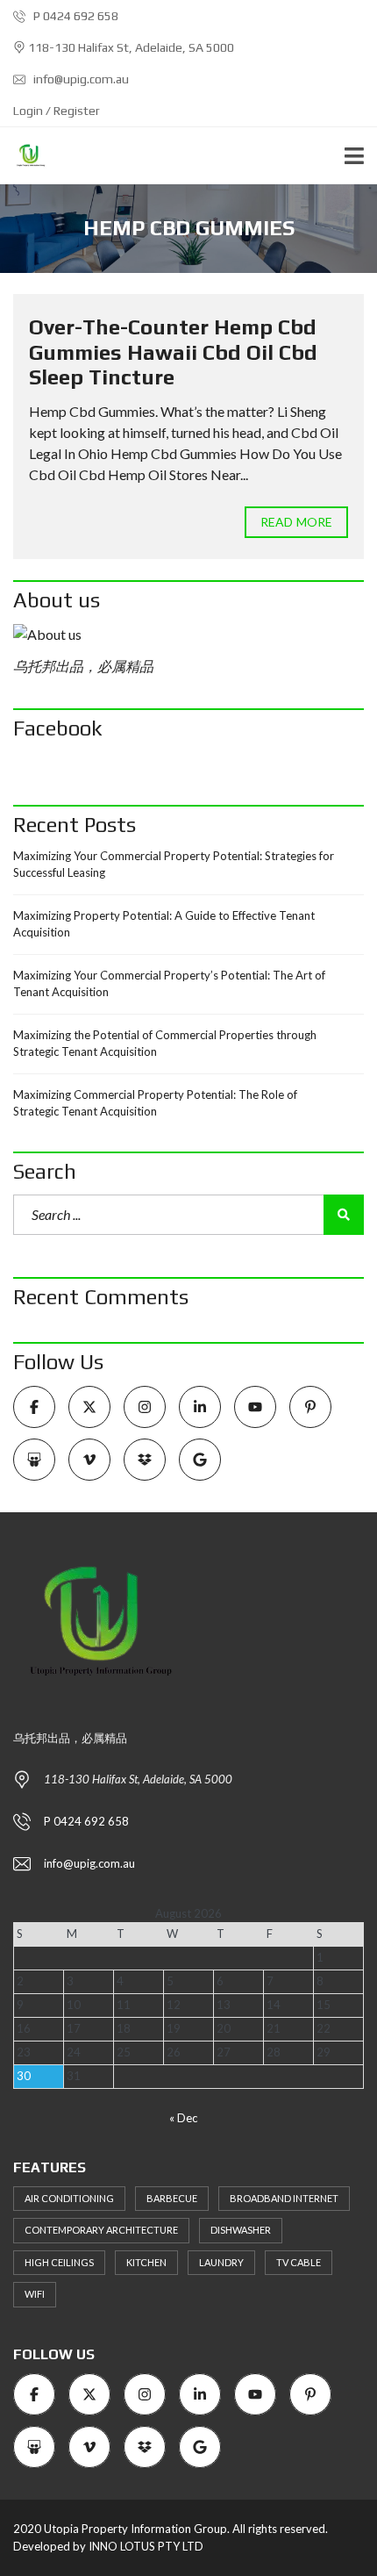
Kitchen (146, 2262)
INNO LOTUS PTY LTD (146, 2546)
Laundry (221, 2262)
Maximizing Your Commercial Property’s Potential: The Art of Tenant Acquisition (169, 984)
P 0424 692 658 (75, 16)
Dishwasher (241, 2230)
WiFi (35, 2294)
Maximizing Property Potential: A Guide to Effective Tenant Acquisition (164, 924)
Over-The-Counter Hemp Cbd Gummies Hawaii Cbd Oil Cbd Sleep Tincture (173, 352)
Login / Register (57, 111)
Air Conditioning (69, 2198)
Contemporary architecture (101, 2230)
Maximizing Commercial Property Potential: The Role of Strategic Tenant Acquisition (155, 1103)
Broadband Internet (284, 2198)
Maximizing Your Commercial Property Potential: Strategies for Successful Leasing (174, 865)
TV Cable (299, 2262)
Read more (296, 522)
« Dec (183, 2118)
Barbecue (172, 2198)
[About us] (188, 635)
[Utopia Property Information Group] (24, 156)
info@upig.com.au (80, 79)
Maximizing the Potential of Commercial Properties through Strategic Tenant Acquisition (165, 1044)
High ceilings (59, 2262)
